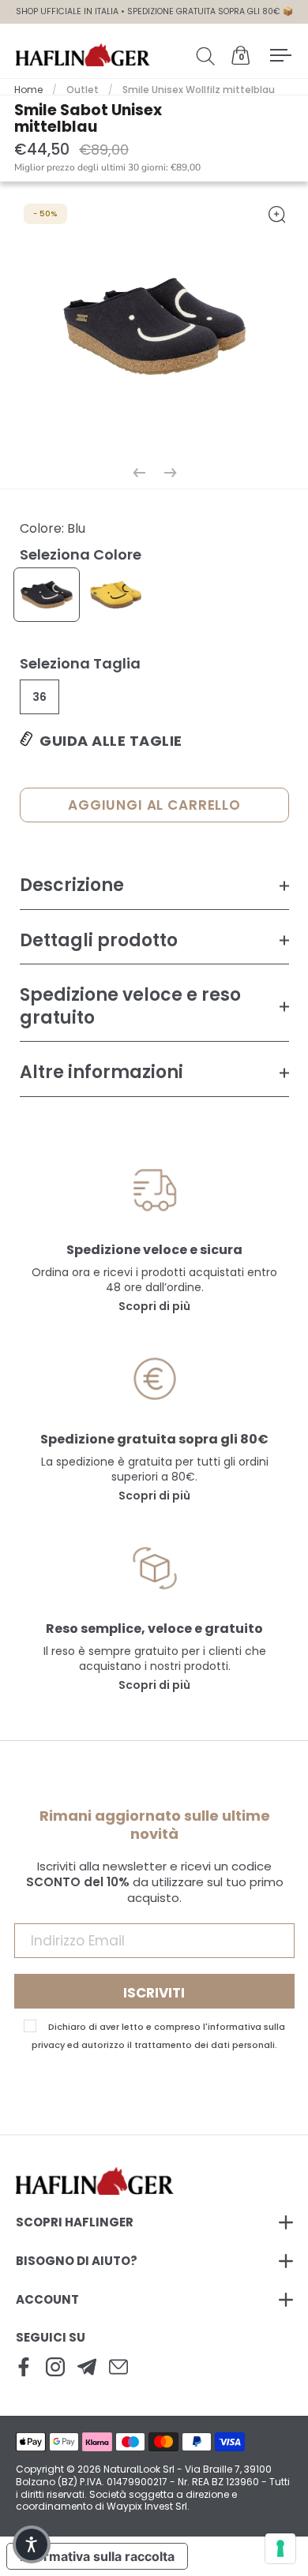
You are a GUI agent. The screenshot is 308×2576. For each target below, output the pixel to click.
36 (39, 697)
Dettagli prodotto (99, 940)
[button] (32, 2544)
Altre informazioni (101, 1072)
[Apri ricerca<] (208, 55)
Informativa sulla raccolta (97, 2556)
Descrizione (72, 885)
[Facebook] (24, 2368)
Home (28, 90)
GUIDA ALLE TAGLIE (111, 741)
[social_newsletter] (87, 2368)
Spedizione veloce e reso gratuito (130, 1006)
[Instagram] (55, 2368)
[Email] (118, 2368)
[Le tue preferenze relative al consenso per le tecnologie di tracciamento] (280, 2548)
